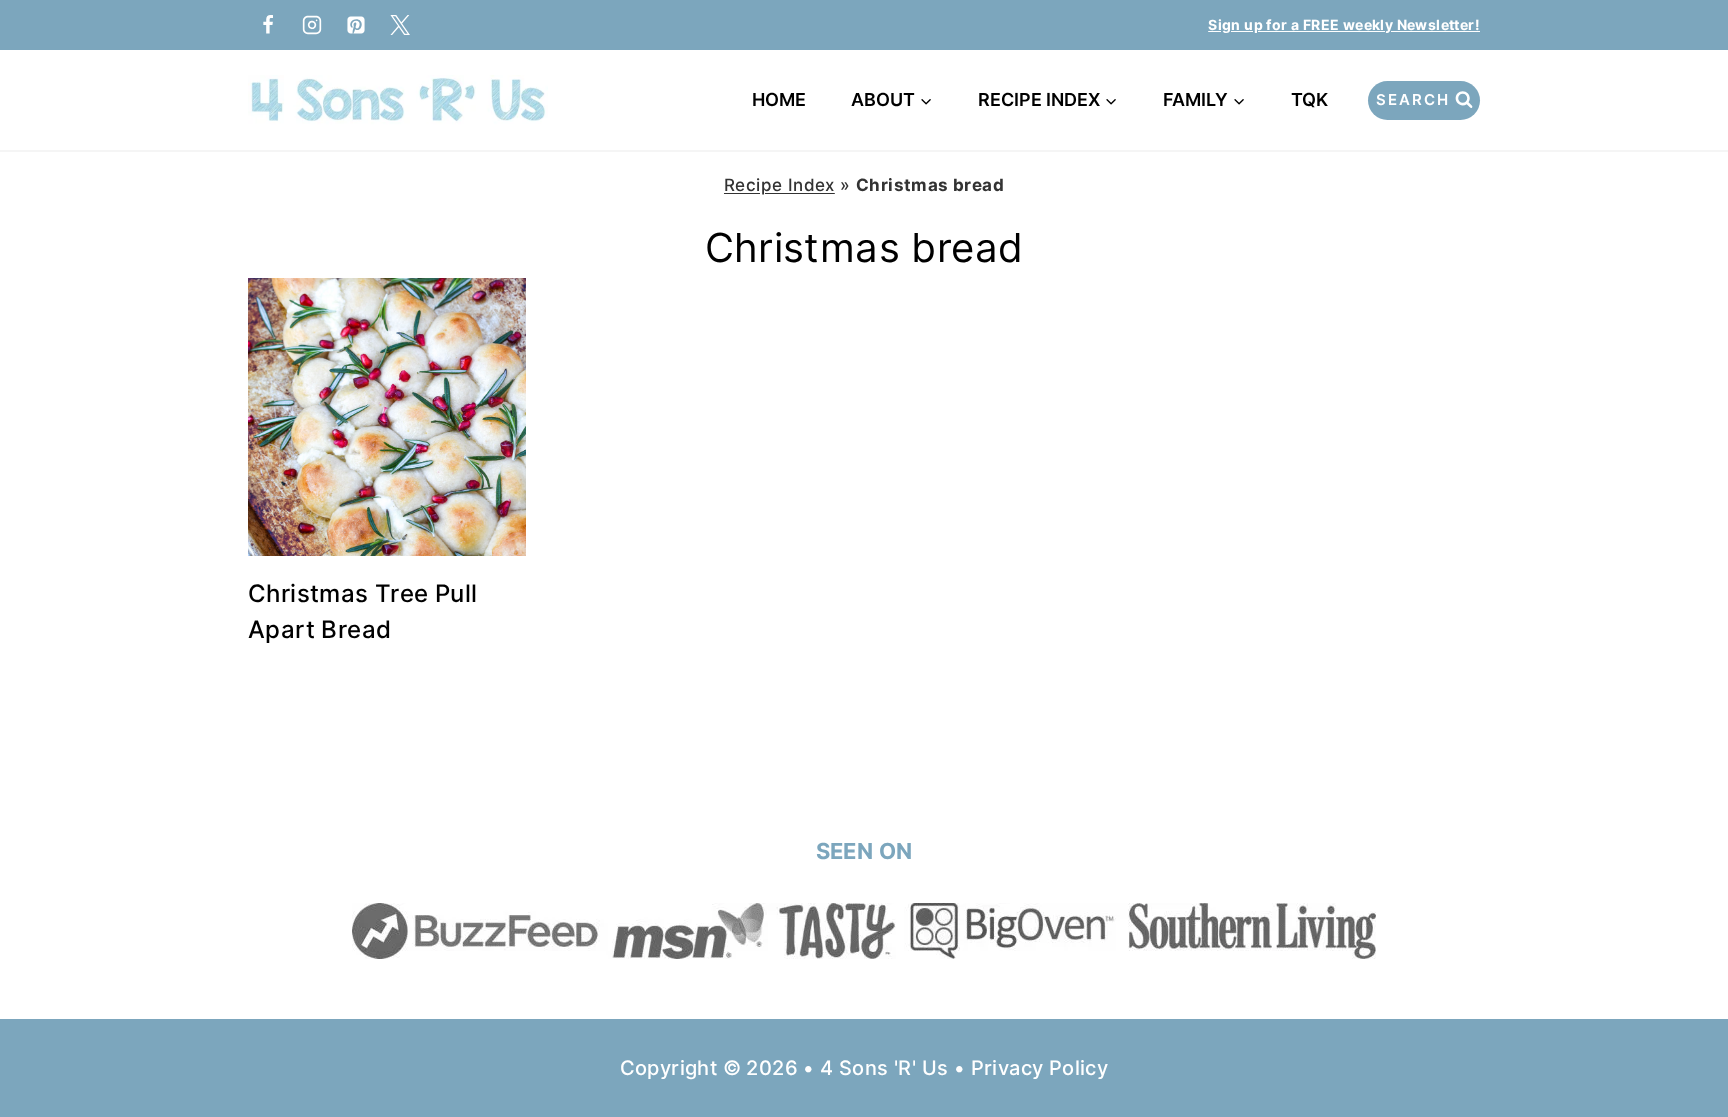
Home (779, 99)
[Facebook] (268, 25)
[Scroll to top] (1678, 1037)
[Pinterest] (356, 25)
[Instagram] (312, 25)
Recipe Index (779, 185)
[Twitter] (400, 25)
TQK (1313, 99)
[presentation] (387, 417)
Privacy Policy (1040, 1068)
